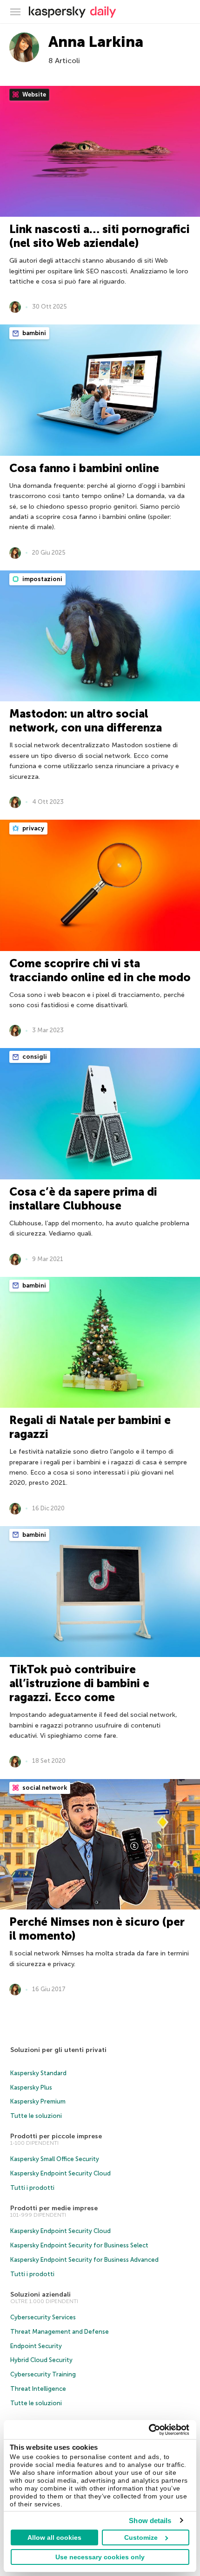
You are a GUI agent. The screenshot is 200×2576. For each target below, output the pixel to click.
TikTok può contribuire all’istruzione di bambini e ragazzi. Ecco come (79, 1683)
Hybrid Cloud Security (41, 2360)
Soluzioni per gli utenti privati (58, 2050)
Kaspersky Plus (31, 2087)
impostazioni (42, 579)
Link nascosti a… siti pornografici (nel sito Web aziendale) (100, 236)
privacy (33, 828)
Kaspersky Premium (38, 2101)
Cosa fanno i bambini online (84, 468)
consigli (34, 1057)
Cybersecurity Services (43, 2317)
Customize (141, 2537)
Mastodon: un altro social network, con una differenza (86, 721)
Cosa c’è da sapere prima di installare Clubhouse (83, 1199)
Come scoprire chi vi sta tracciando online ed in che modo (100, 970)
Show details (150, 2521)
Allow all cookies (54, 2537)
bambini (33, 333)
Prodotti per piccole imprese (56, 2136)
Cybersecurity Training (43, 2374)
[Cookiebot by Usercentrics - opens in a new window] (149, 2430)
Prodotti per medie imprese (54, 2208)
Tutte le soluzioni (36, 2116)
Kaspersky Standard (38, 2073)
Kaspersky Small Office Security (55, 2159)
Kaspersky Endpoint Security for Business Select (79, 2245)
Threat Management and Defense (60, 2332)
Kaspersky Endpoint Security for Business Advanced (84, 2260)
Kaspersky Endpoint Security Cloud (60, 2173)
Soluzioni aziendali (40, 2294)
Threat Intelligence (38, 2389)
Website (33, 94)
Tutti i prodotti (32, 2188)
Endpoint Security (36, 2346)
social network (44, 1788)
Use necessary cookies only (100, 2557)
